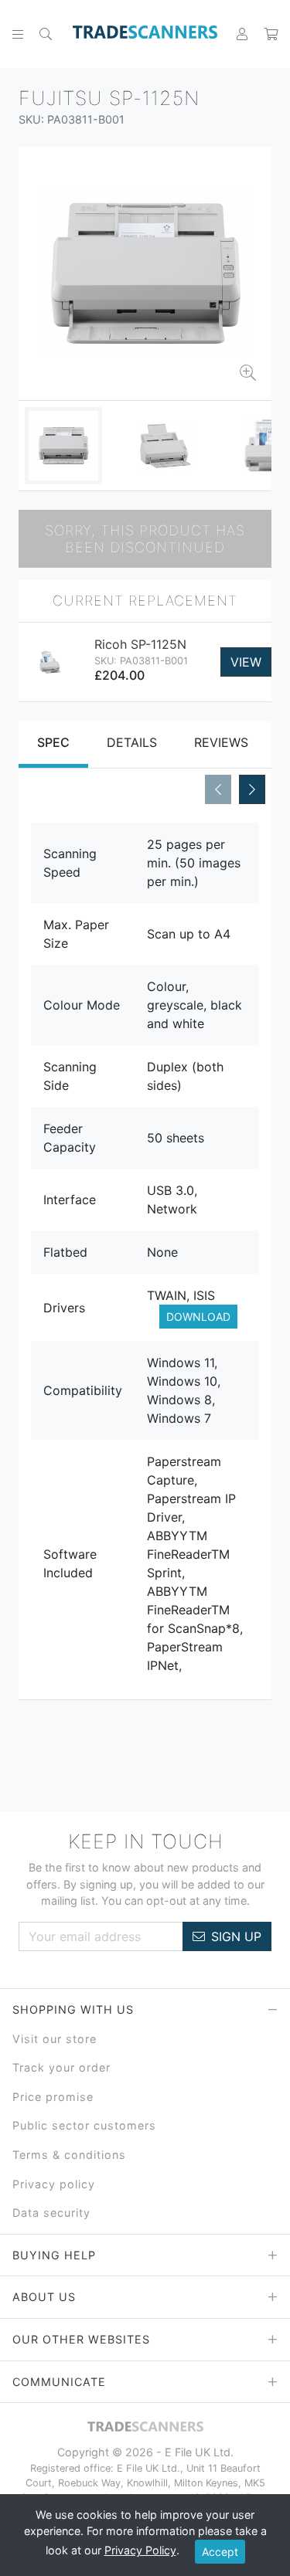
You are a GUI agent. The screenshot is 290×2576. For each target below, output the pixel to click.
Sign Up (236, 1936)
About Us (44, 2297)
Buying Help (54, 2255)
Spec (53, 742)
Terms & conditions (69, 2155)
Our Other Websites (81, 2339)
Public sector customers (84, 2125)
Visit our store (55, 2039)
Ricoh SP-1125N (140, 644)
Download (198, 1317)
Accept (220, 2552)
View (246, 662)
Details (132, 742)
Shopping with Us (73, 2009)
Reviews (221, 742)
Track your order (61, 2067)
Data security (51, 2213)
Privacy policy (54, 2184)
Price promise (53, 2097)
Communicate (59, 2382)
